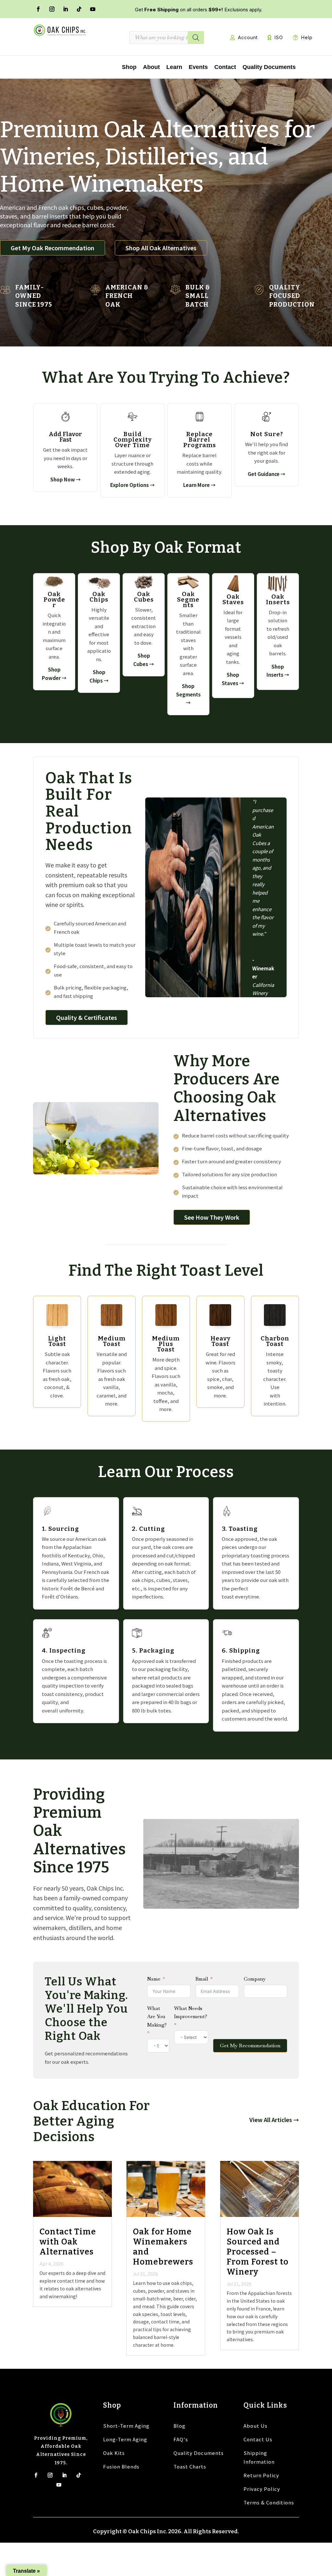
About (151, 67)
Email (202, 1979)
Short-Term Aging (126, 2426)
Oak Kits (114, 2453)
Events (198, 67)
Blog (179, 2426)
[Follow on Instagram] (52, 9)
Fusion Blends (121, 2466)
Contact (225, 67)
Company (255, 1979)
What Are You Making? (157, 2017)
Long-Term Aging (125, 2439)
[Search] (196, 38)
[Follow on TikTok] (79, 9)
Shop (129, 67)
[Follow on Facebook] (38, 9)
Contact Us (258, 2439)
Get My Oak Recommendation (53, 248)
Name (154, 1979)
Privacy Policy (262, 2489)
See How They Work (212, 1217)
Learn (174, 67)
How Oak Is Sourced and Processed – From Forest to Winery (258, 2252)
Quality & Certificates (87, 1017)
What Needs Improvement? (191, 2012)
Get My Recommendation (250, 2045)
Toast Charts (190, 2466)
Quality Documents (269, 67)
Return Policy (261, 2475)
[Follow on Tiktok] (78, 2475)
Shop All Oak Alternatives (161, 248)
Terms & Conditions (269, 2502)
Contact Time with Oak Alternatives (68, 2242)
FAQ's (181, 2439)
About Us (255, 2426)
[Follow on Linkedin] (64, 2475)
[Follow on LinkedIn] (65, 9)
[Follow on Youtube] (93, 9)
